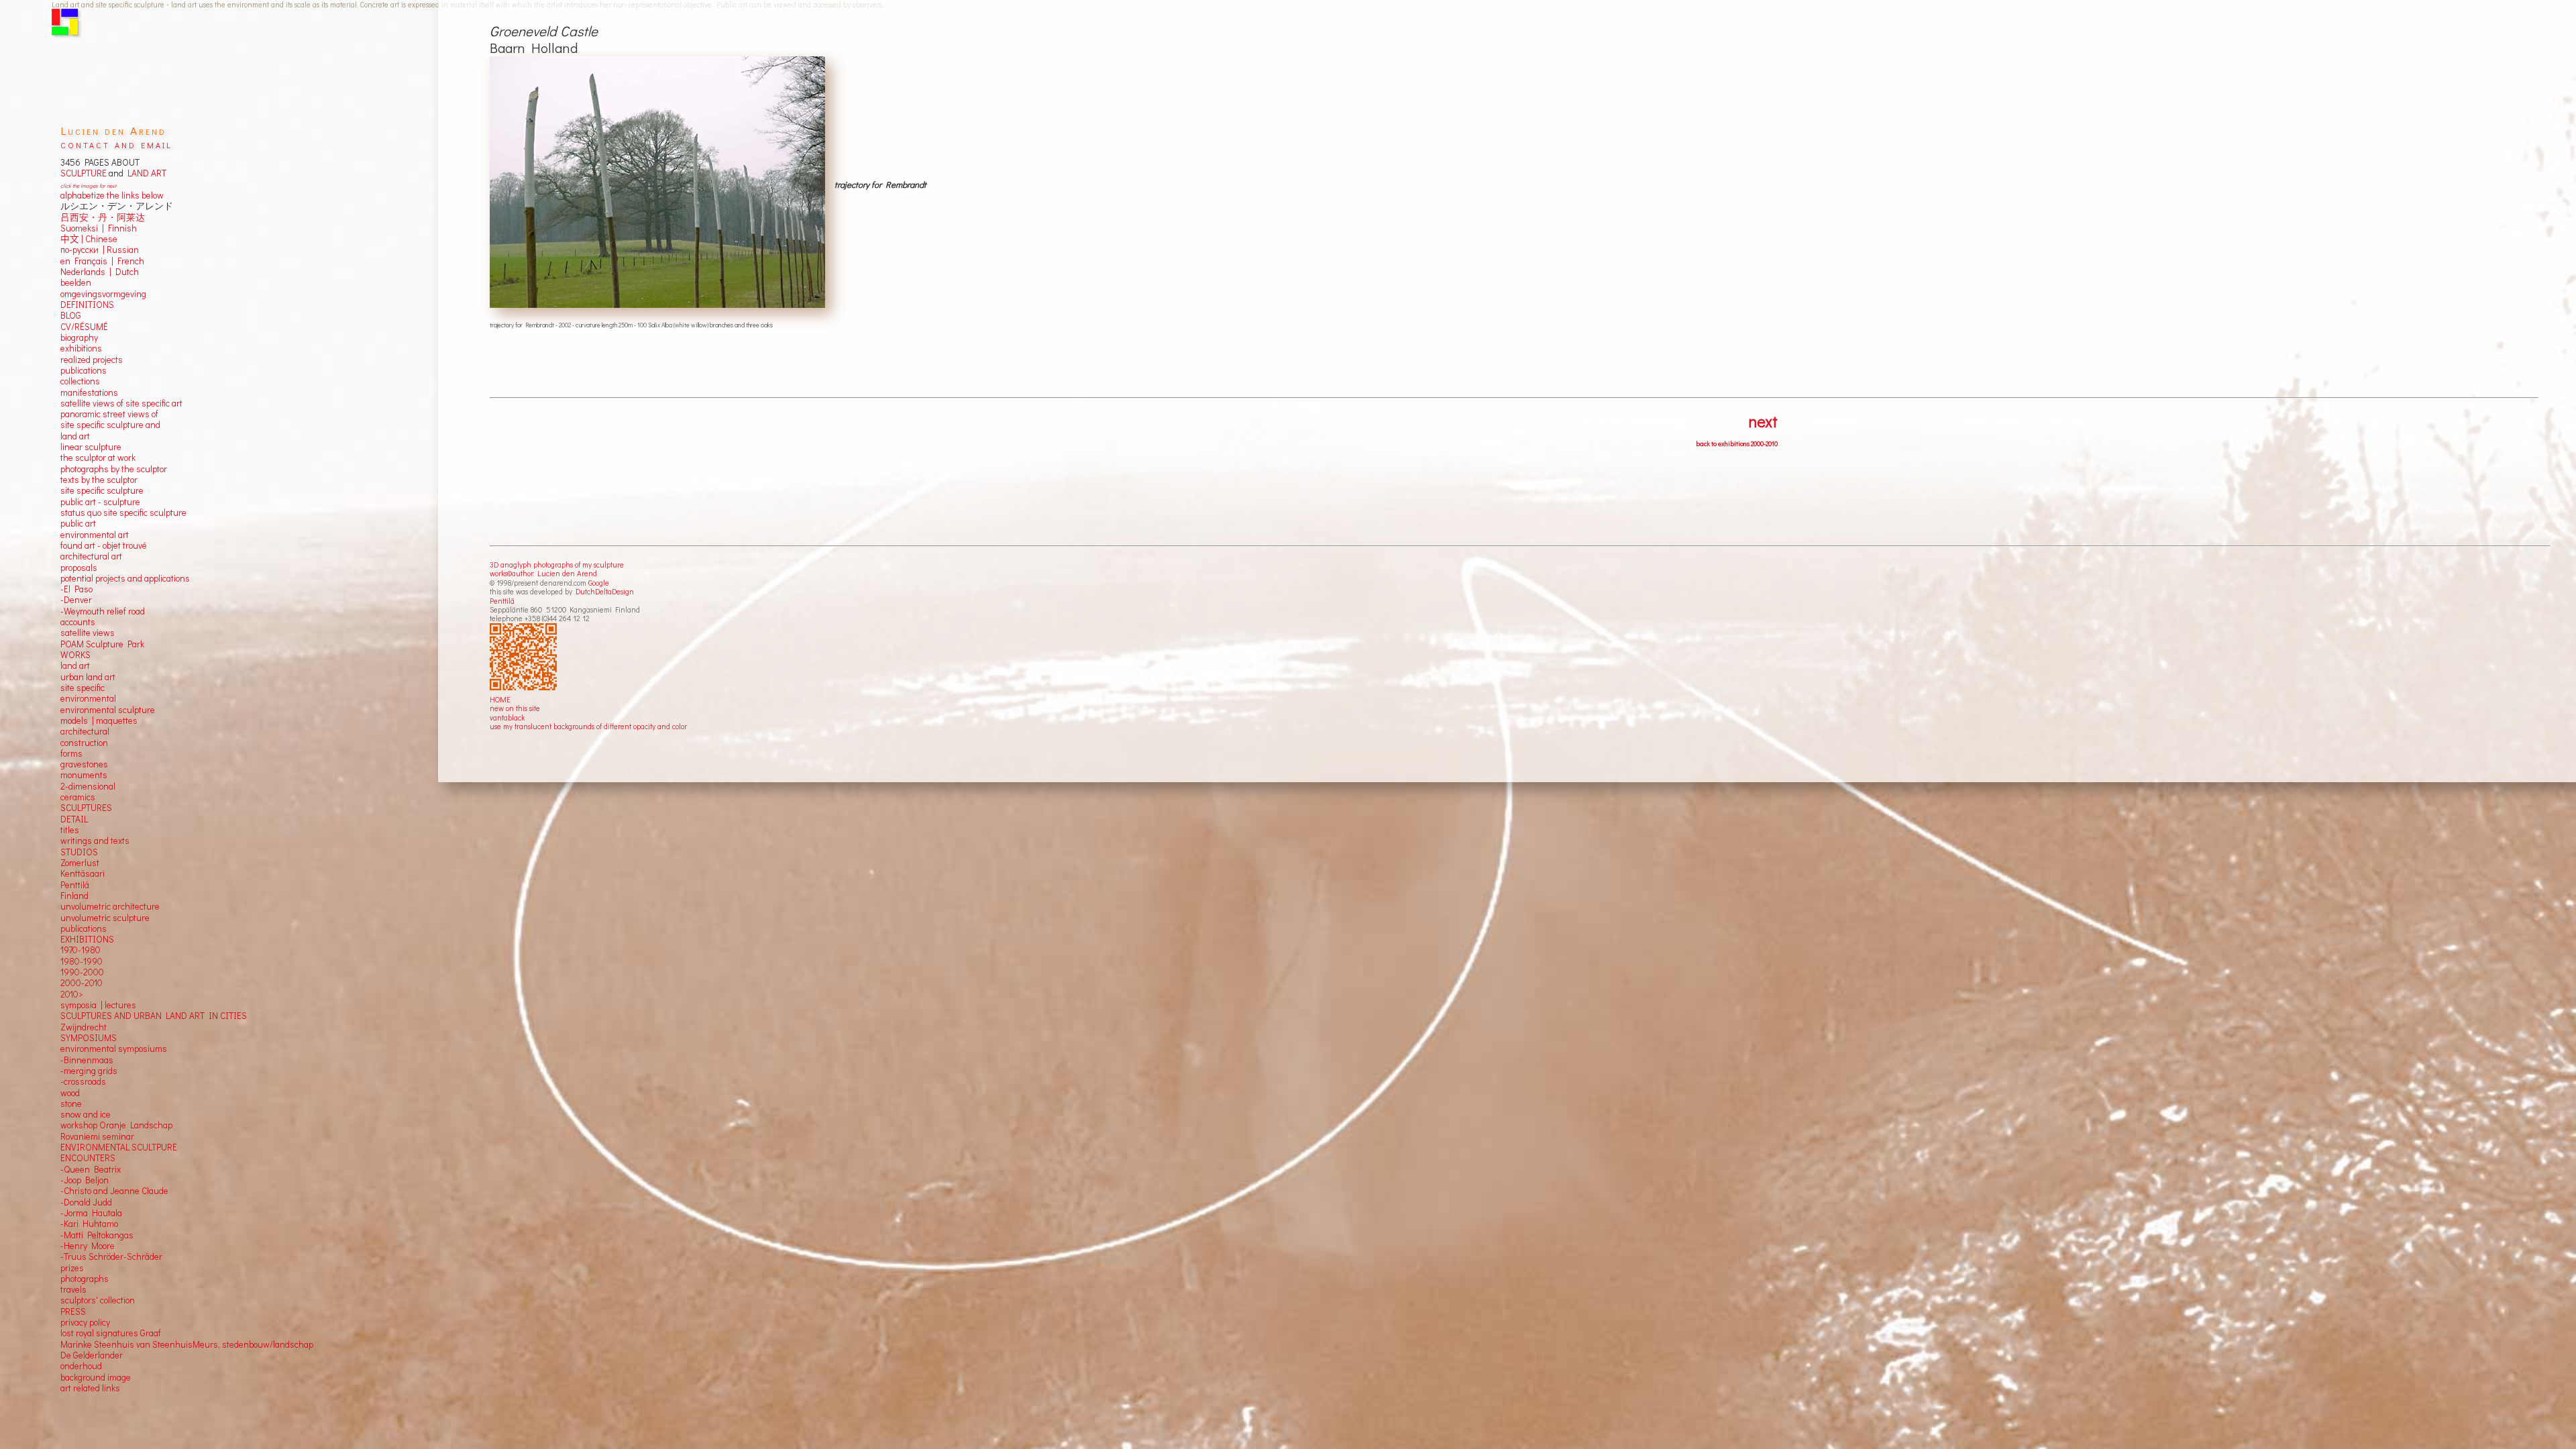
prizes (72, 1268)
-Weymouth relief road (103, 611)
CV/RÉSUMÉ (84, 327)
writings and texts (95, 841)
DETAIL (74, 819)
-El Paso (76, 589)
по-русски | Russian (100, 250)
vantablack (507, 717)
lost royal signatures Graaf (111, 1333)
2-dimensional (88, 786)
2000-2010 (82, 983)
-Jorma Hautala (91, 1213)
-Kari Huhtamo (89, 1224)
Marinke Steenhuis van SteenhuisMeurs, (141, 1344)
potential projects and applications (125, 578)
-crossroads (83, 1081)
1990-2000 (82, 972)
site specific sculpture (102, 490)
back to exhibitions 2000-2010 (1737, 444)
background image (96, 1377)
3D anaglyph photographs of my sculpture (557, 565)
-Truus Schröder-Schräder (111, 1256)
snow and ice (86, 1114)
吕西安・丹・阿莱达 (103, 217)
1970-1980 (80, 950)
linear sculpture (91, 447)
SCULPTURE (84, 173)
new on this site (515, 708)
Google (599, 583)
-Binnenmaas (87, 1060)
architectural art (91, 556)
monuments (84, 775)
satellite (75, 633)
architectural (85, 731)
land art (75, 665)
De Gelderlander (92, 1355)
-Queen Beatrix (91, 1169)
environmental (88, 698)
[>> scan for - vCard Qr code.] (525, 657)
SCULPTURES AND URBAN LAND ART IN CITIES (154, 1016)
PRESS (73, 1311)
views (104, 633)
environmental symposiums (114, 1049)
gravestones (84, 764)
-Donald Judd (86, 1202)
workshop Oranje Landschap (116, 1125)
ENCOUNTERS (88, 1158)
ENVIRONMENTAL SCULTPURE (119, 1147)
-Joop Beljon (85, 1180)
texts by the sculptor (99, 480)
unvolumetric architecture (110, 906)
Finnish (120, 228)
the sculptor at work (98, 458)
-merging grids (89, 1071)
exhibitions (81, 348)
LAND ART (145, 173)
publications (84, 370)
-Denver (76, 600)
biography (79, 337)
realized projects (92, 360)
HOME (500, 699)
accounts (78, 622)
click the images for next (88, 185)
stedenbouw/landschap (268, 1344)
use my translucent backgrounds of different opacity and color (588, 726)
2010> (72, 994)
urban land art (88, 677)
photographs (85, 1279)
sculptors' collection (98, 1300)
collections (80, 381)
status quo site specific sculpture (123, 513)
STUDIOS (79, 852)
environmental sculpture (108, 710)
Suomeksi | (82, 228)
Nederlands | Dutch (100, 272)
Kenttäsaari (83, 873)
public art (78, 523)
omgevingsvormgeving (103, 294)
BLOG (71, 315)
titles (70, 830)
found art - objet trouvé (104, 545)
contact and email (116, 144)
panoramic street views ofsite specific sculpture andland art (110, 425)
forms (71, 753)
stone (71, 1104)
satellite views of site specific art (121, 403)
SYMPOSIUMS (89, 1038)
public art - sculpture (100, 502)
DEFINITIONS (87, 305)
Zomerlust (80, 863)
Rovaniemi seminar (97, 1136)
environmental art (95, 535)
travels (73, 1289)
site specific (83, 688)
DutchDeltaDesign (605, 591)
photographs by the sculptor (114, 469)
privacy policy (85, 1322)
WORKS (75, 655)
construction (84, 743)
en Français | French (102, 261)
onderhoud (81, 1366)
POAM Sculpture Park (102, 644)
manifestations (89, 392)
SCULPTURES (86, 808)
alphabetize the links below (112, 195)
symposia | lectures (98, 1005)
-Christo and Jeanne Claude (114, 1191)
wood (70, 1093)
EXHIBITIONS (87, 939)
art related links (90, 1388)
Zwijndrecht (84, 1027)
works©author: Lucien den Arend (543, 573)
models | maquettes (99, 720)
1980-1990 (82, 961)
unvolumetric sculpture (105, 918)
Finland (74, 896)
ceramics (78, 797)
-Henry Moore (88, 1246)
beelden (76, 282)
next (1763, 421)
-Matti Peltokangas (97, 1235)
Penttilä (502, 601)
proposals (79, 568)
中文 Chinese (89, 239)
